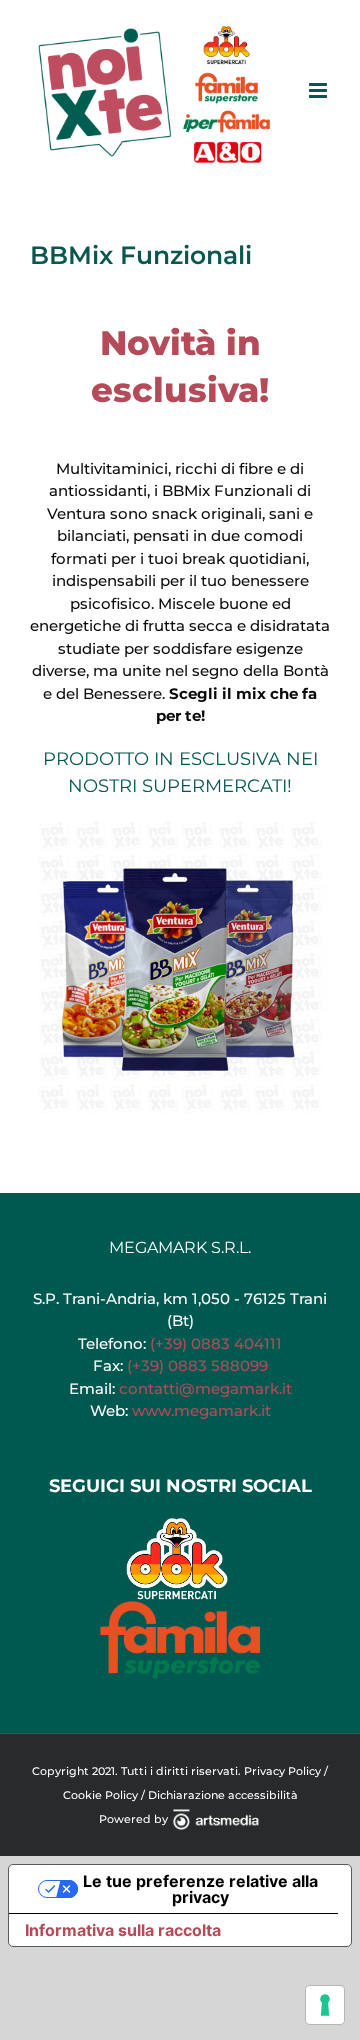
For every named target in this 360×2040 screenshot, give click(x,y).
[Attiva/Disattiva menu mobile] (319, 90)
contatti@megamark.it (205, 1388)
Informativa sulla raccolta (123, 1930)
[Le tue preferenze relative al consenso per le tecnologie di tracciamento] (325, 2005)
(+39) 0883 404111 (216, 1343)
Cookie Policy (100, 1795)
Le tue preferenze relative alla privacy (200, 1889)
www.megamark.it (201, 1410)
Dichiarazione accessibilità (223, 1795)
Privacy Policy (282, 1771)
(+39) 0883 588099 (197, 1365)
